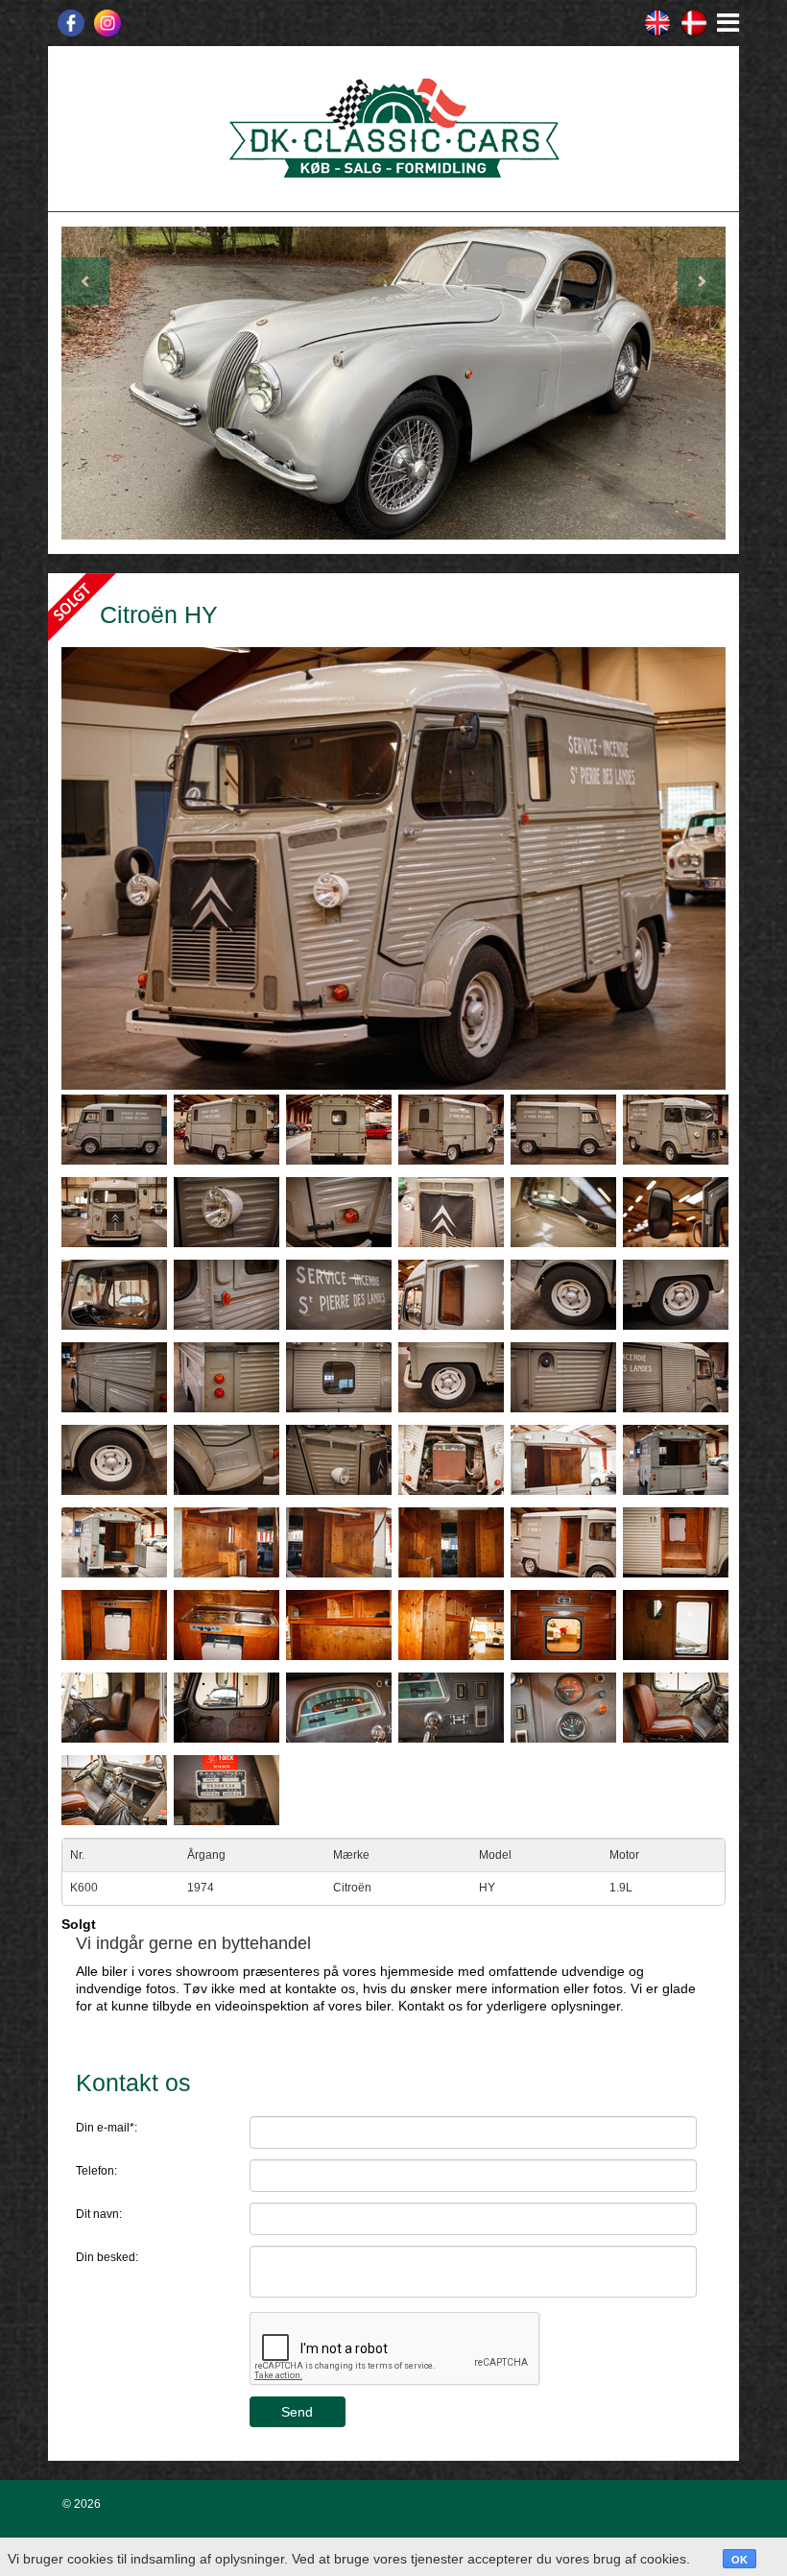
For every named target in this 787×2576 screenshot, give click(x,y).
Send (297, 2412)
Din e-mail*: (107, 2128)
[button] (111, 383)
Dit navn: (99, 2214)
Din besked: (107, 2257)
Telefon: (96, 2171)
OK (739, 2560)
